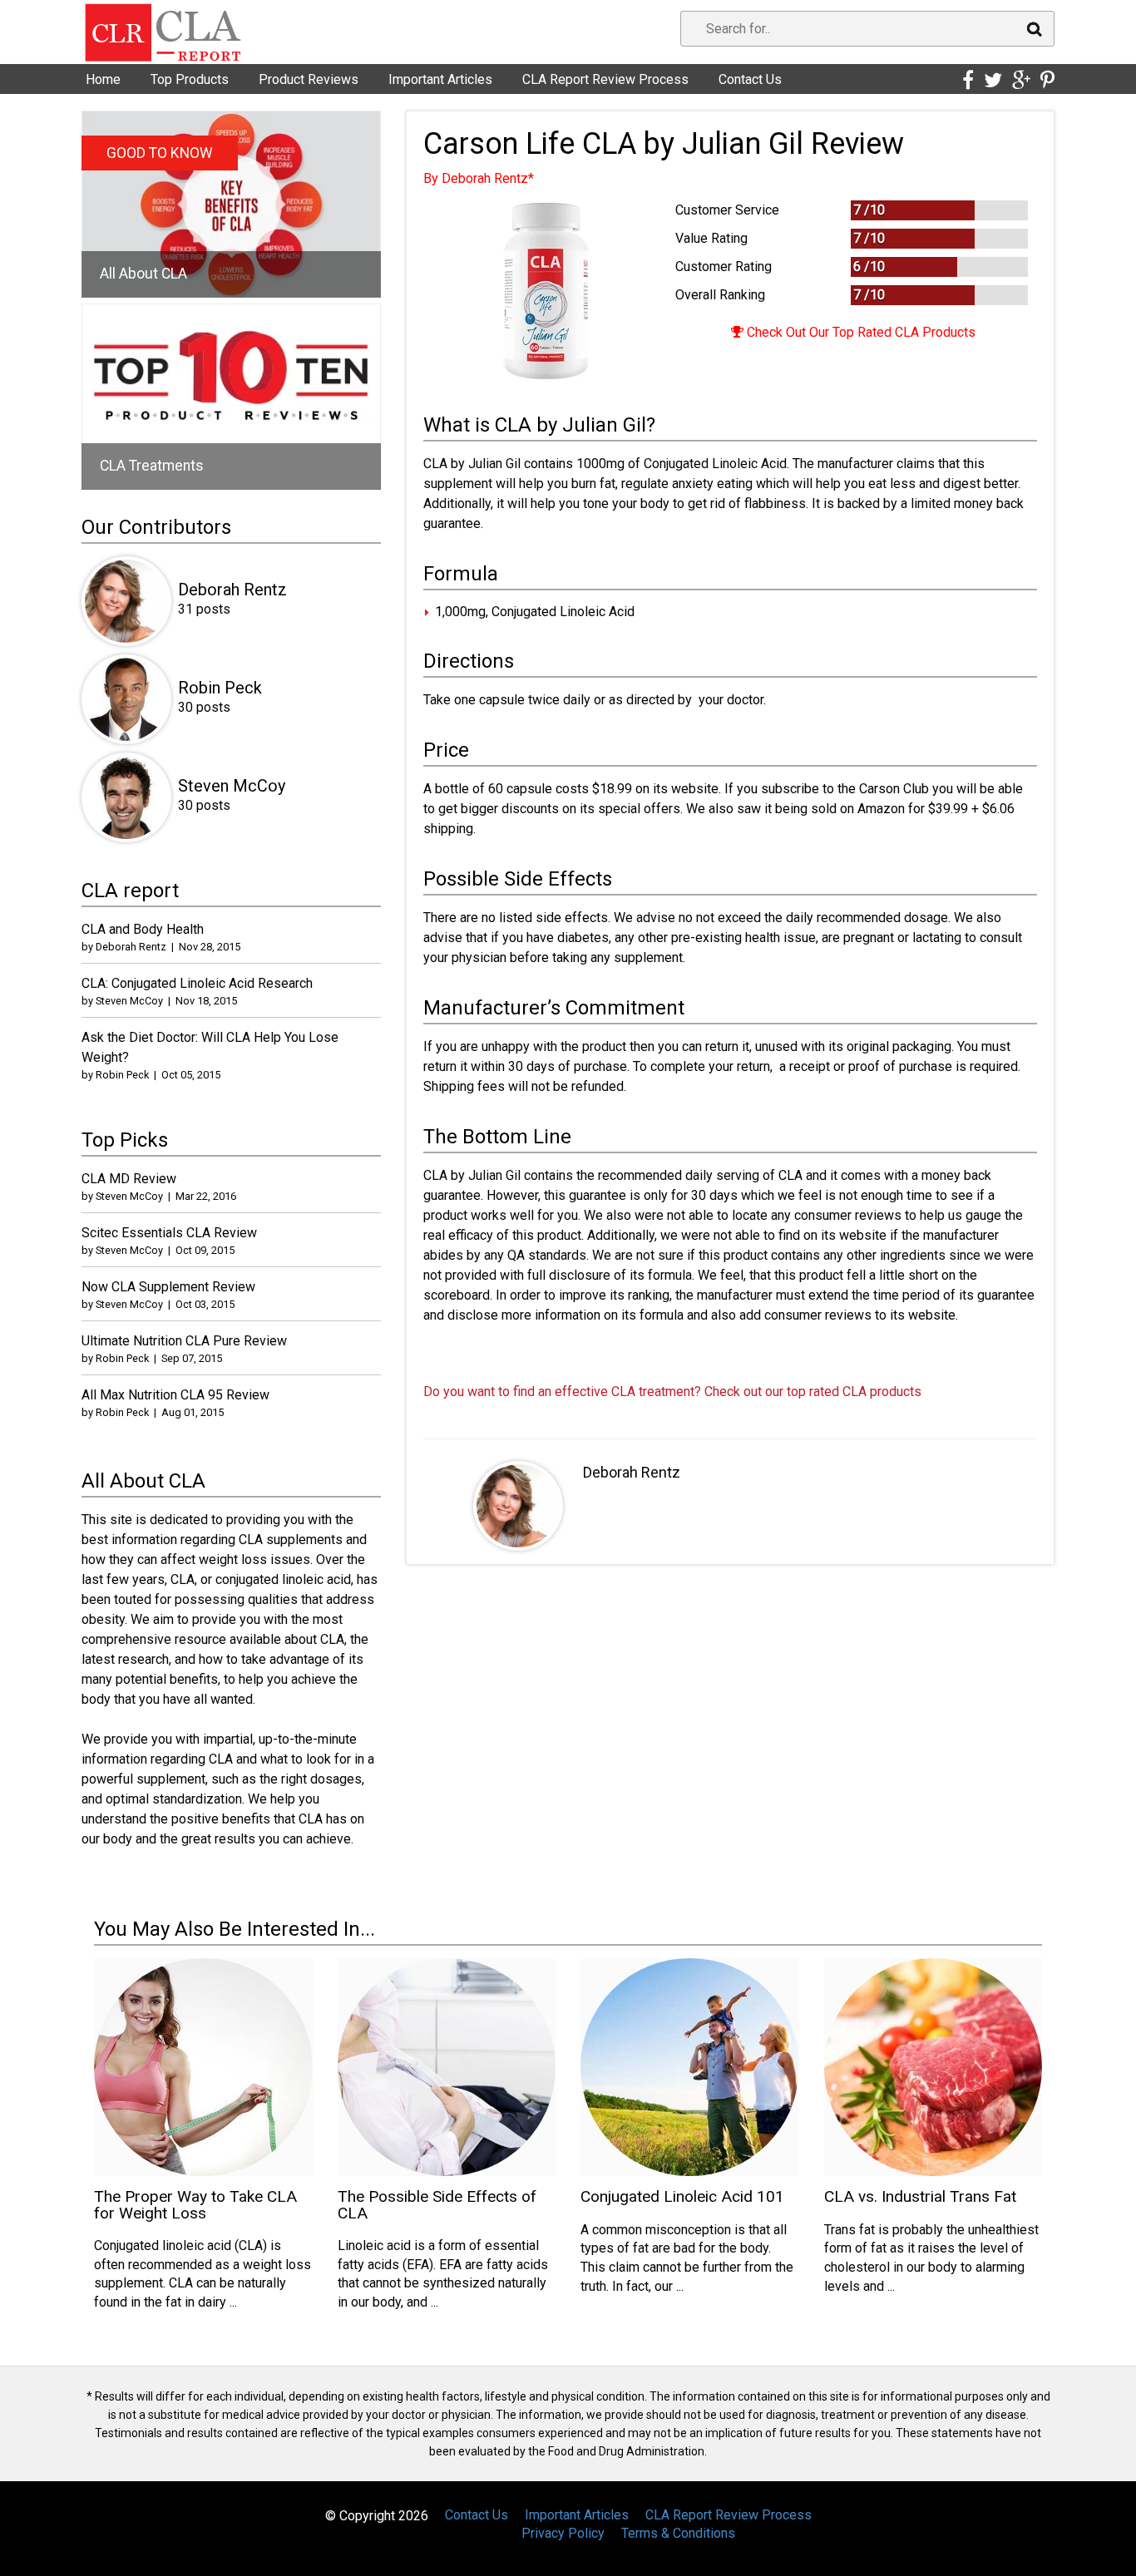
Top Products (190, 79)
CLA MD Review (129, 1179)
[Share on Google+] (1021, 81)
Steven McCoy (232, 786)
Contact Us (750, 79)
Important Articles (440, 79)
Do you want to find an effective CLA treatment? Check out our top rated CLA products (672, 1392)
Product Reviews (309, 79)
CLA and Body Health (143, 929)
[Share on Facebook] (968, 81)
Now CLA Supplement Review (168, 1287)
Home (103, 79)
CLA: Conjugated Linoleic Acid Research (197, 983)
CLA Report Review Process (605, 79)
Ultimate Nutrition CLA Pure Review (184, 1341)
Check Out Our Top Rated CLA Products (859, 332)
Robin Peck (220, 688)
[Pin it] (1047, 81)
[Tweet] (993, 81)
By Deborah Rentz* (479, 178)
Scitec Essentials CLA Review (169, 1233)
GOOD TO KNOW (160, 153)
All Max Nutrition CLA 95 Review (175, 1395)
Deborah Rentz (632, 1472)
